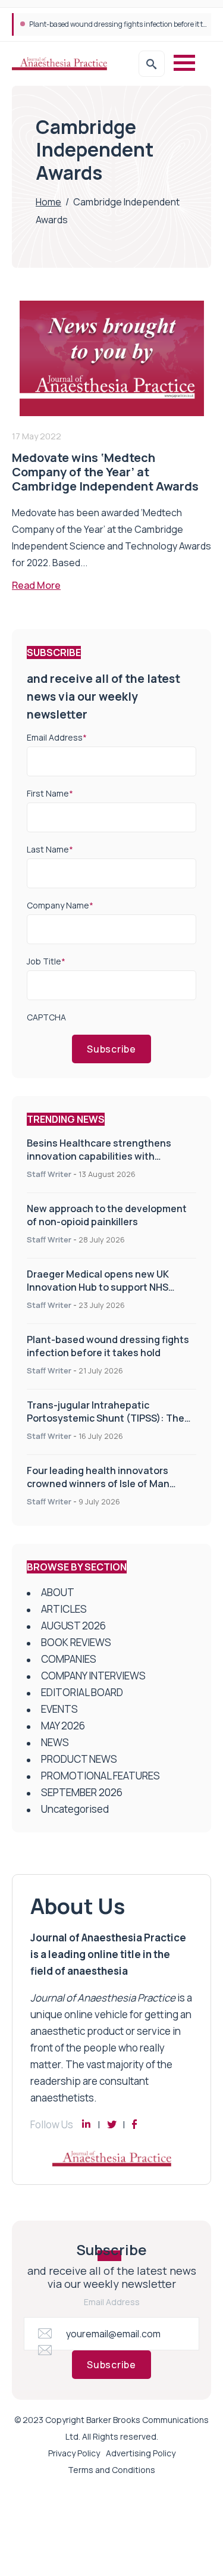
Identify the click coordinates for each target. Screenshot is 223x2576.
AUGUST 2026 (73, 1626)
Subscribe (111, 1049)
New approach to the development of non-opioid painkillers (107, 1215)
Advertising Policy (141, 2453)
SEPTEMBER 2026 (82, 1792)
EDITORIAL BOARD (82, 1692)
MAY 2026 (63, 1726)
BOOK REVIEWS (76, 1642)
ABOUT (58, 1592)
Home (48, 202)
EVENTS (59, 1709)
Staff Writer (49, 1174)
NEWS (55, 1742)
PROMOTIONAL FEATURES (100, 1776)
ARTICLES (64, 1609)
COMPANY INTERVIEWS (93, 1676)
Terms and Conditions (111, 2470)
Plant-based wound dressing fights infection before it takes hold (108, 1346)
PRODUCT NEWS (79, 1759)
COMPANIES (69, 1659)
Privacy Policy (74, 2453)
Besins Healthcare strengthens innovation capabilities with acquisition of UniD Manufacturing (106, 1156)
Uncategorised (75, 1809)
